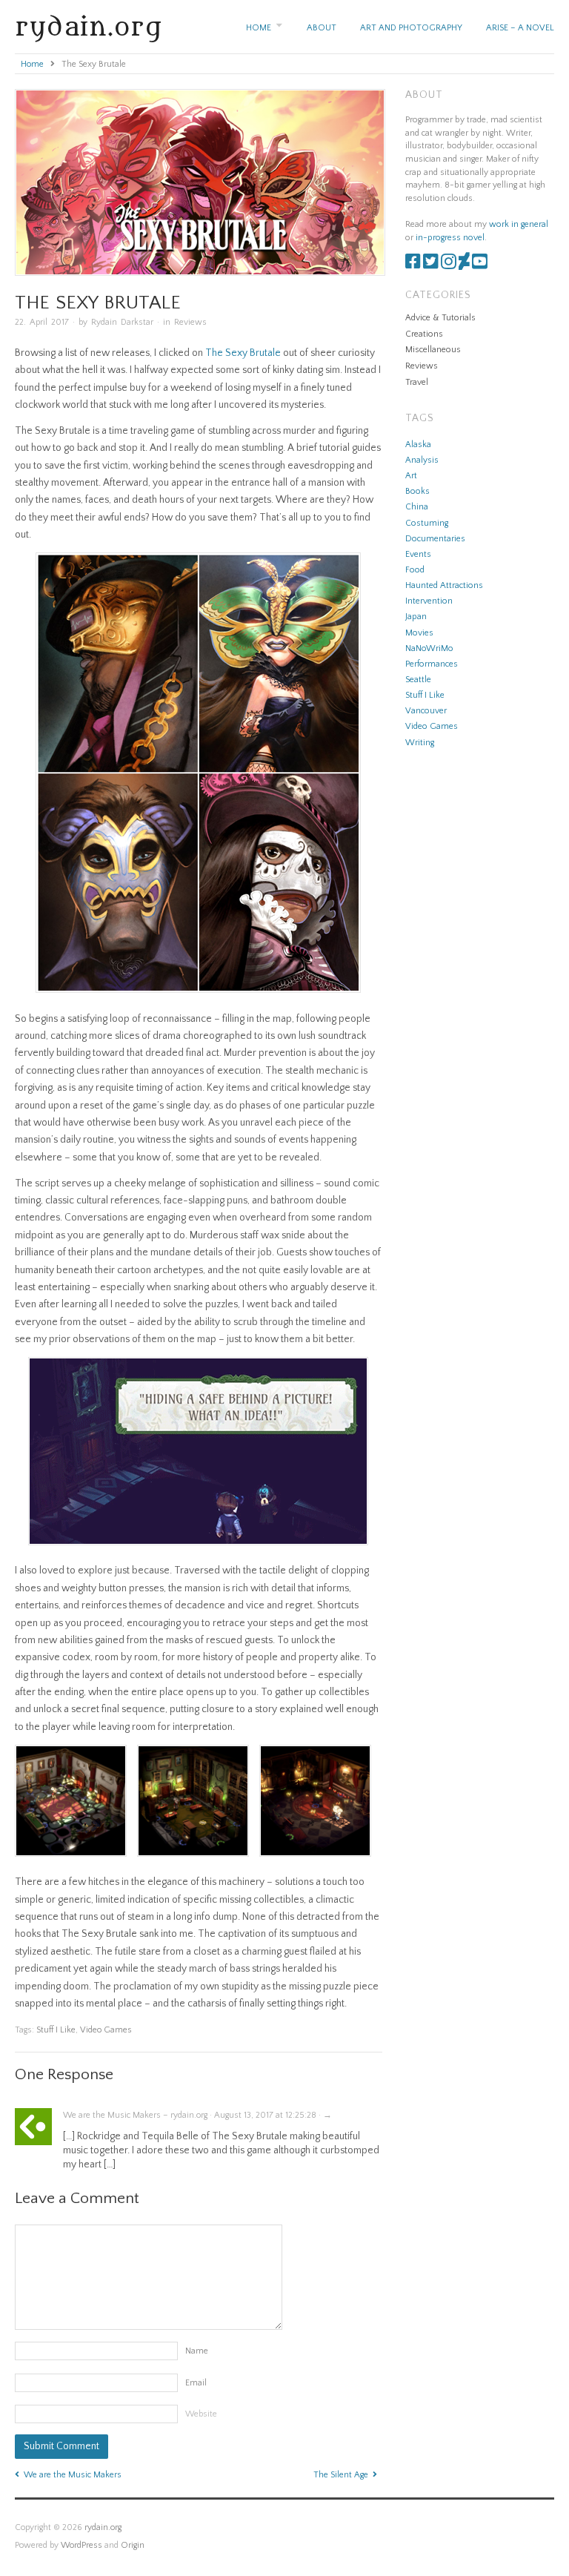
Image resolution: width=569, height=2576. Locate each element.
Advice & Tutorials (440, 318)
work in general (519, 224)
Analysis (422, 460)
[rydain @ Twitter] (431, 265)
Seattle (418, 680)
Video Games (106, 2030)
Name (197, 2351)
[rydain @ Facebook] (413, 265)
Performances (432, 664)
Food (415, 570)
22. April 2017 (42, 322)
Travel (417, 382)
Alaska (418, 445)
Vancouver (426, 711)
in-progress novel (450, 238)
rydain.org (89, 27)
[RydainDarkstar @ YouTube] (480, 265)
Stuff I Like (56, 2030)
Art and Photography (411, 28)
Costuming (427, 523)
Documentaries (435, 539)
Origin (133, 2545)
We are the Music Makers (73, 2475)
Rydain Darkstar (122, 322)
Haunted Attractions (444, 585)
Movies (419, 633)
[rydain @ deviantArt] (464, 265)
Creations (424, 334)
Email (196, 2383)
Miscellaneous (433, 350)
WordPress (81, 2545)
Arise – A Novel (520, 28)
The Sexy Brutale (243, 353)
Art (411, 476)
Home (259, 28)
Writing (420, 743)
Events (418, 554)
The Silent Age (341, 2475)
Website (201, 2414)
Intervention (429, 601)
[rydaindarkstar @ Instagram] (449, 265)
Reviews (190, 322)
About (322, 28)
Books (417, 491)
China (417, 507)
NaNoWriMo (429, 648)
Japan (416, 617)
